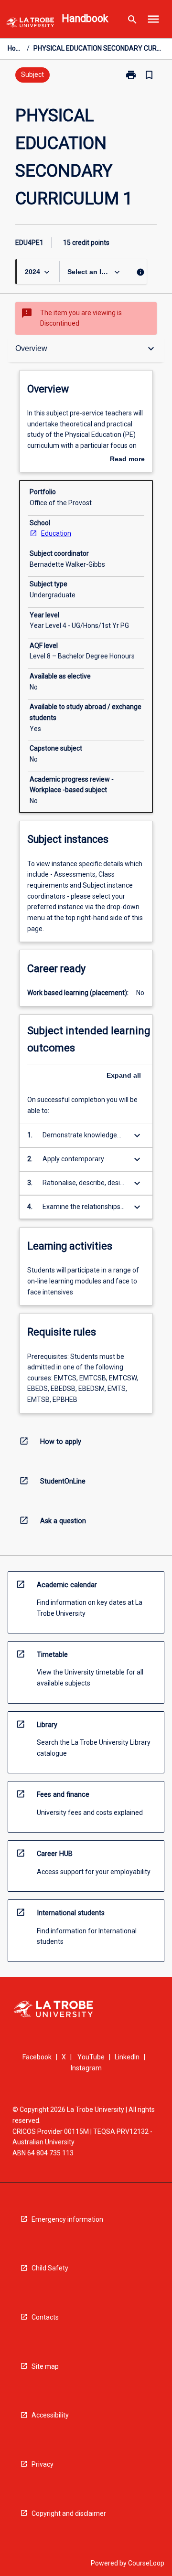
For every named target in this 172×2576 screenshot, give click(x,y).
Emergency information (67, 2219)
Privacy (43, 2464)
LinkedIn (127, 2057)
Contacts (45, 2317)
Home (15, 48)
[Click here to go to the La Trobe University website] (30, 24)
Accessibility (50, 2415)
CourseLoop (146, 2563)
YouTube (91, 2057)
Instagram (86, 2068)
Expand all (124, 1075)
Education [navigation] (56, 533)
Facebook (37, 2057)
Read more (127, 460)
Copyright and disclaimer (69, 2513)
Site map (45, 2366)
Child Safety (50, 2268)
